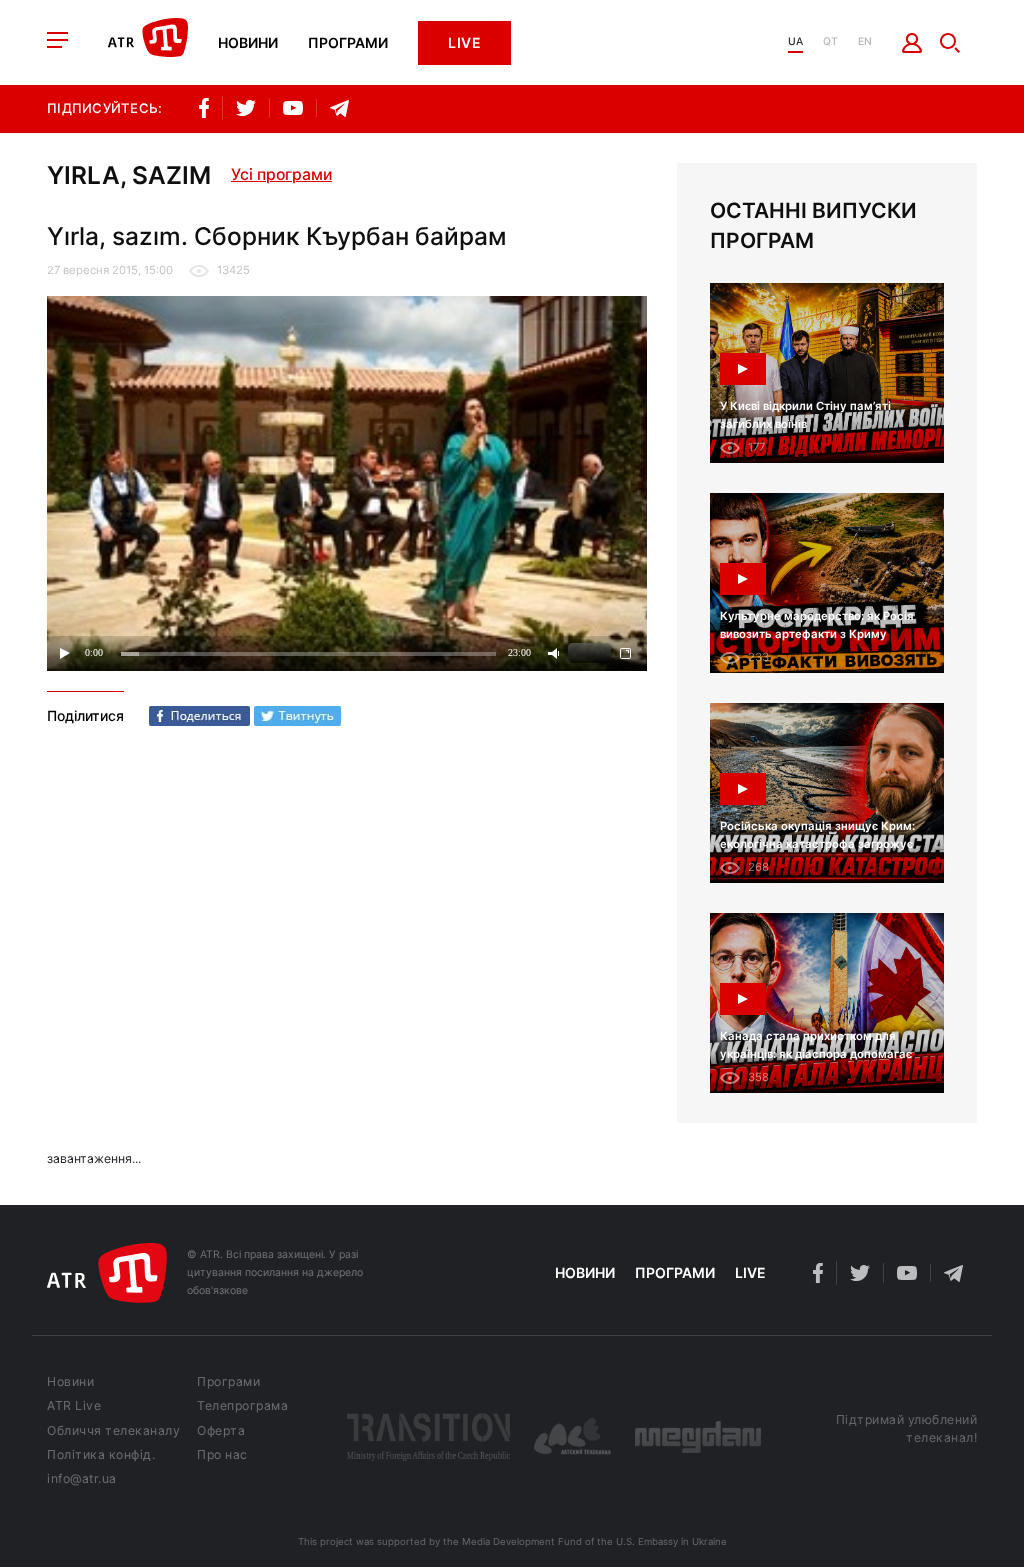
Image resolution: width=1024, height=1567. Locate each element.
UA (795, 42)
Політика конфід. (101, 1455)
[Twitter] (297, 716)
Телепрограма (242, 1406)
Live (464, 42)
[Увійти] (912, 43)
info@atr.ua (82, 1479)
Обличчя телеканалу (113, 1431)
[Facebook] (199, 716)
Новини (248, 43)
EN (865, 42)
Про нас (222, 1455)
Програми (348, 43)
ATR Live (74, 1406)
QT (830, 42)
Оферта (221, 1431)
